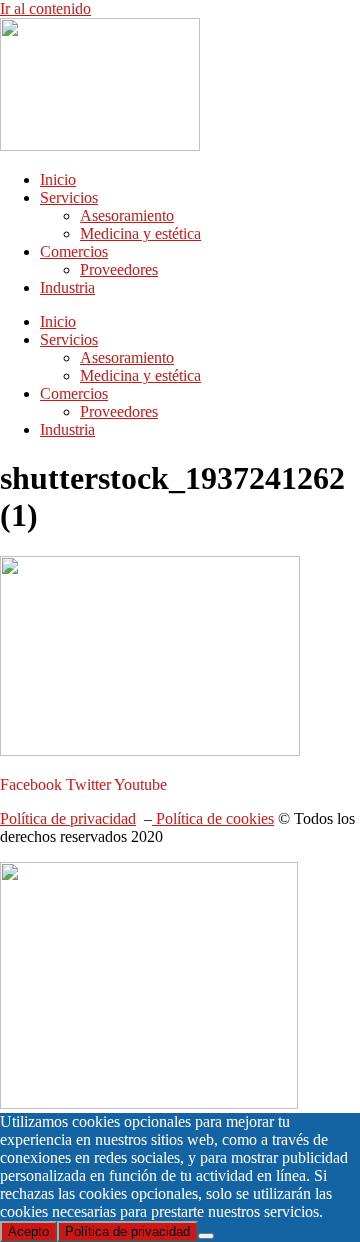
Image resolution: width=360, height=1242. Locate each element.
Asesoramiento (127, 215)
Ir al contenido (45, 8)
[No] (206, 1236)
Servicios (69, 197)
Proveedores (119, 269)
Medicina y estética (140, 233)
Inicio (58, 179)
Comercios (74, 251)
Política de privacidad (68, 818)
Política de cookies (213, 818)
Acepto (28, 1231)
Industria (67, 287)
